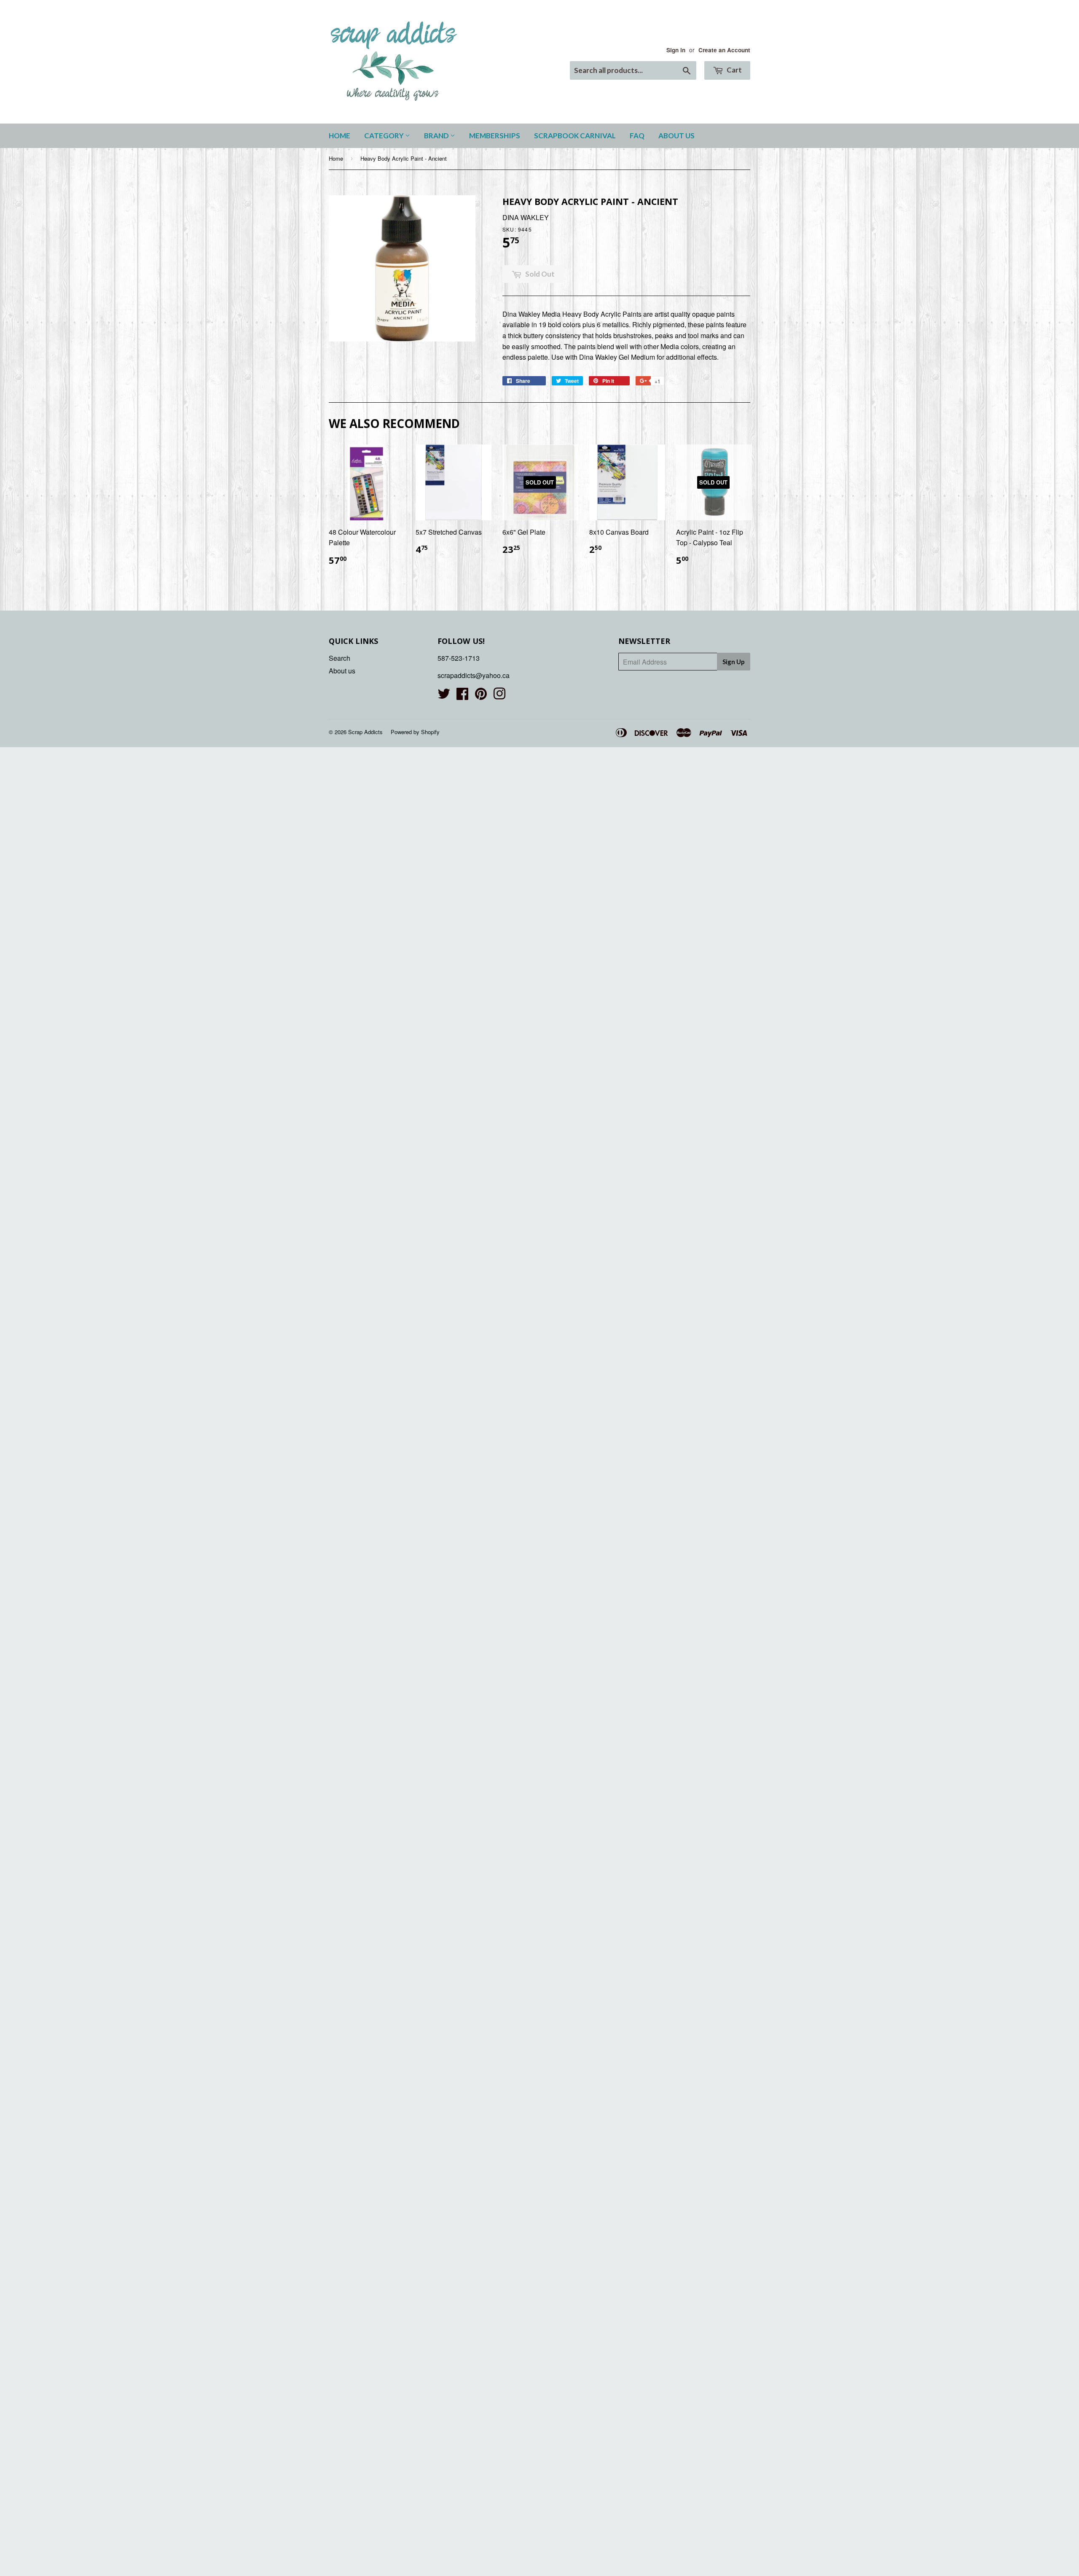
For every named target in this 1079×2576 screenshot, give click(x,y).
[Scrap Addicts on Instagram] (499, 696)
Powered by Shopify (415, 732)
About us (676, 136)
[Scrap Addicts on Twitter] (444, 696)
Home (340, 136)
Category (385, 136)
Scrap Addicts (365, 732)
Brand (437, 136)
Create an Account (724, 50)
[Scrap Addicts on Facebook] (462, 696)
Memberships (495, 136)
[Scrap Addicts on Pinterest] (481, 696)
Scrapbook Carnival (575, 136)
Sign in (676, 50)
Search (340, 658)
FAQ (637, 136)
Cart (734, 70)
